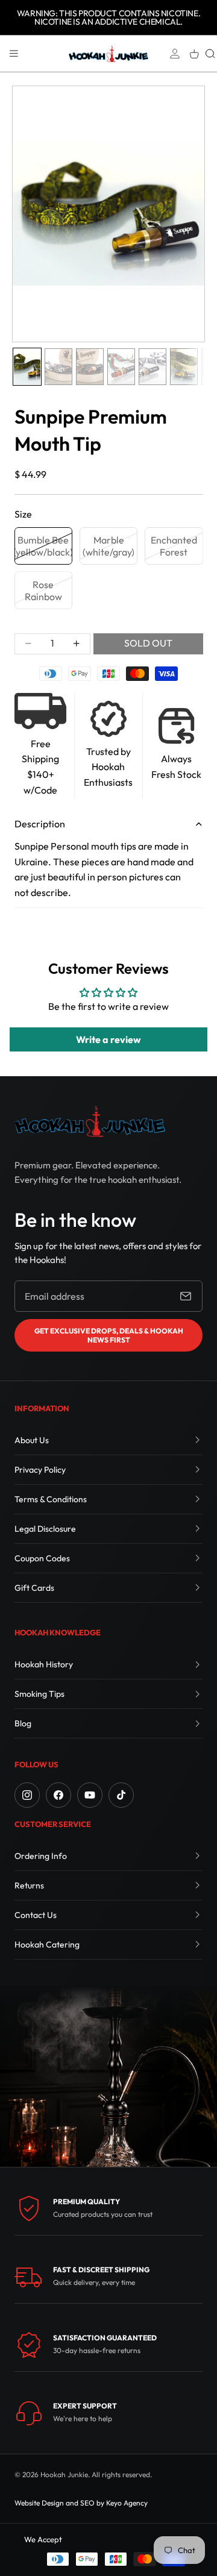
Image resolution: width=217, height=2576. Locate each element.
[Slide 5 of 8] (153, 367)
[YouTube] (90, 1795)
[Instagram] (27, 1795)
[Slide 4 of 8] (121, 367)
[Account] (175, 54)
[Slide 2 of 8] (58, 367)
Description (40, 824)
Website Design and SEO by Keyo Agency (81, 2503)
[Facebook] (58, 1795)
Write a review (108, 1039)
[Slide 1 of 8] (27, 367)
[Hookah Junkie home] (90, 1121)
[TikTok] (121, 1795)
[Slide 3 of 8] (90, 367)
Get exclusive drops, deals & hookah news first (109, 1335)
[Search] (210, 54)
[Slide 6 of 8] (184, 367)
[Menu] (14, 54)
